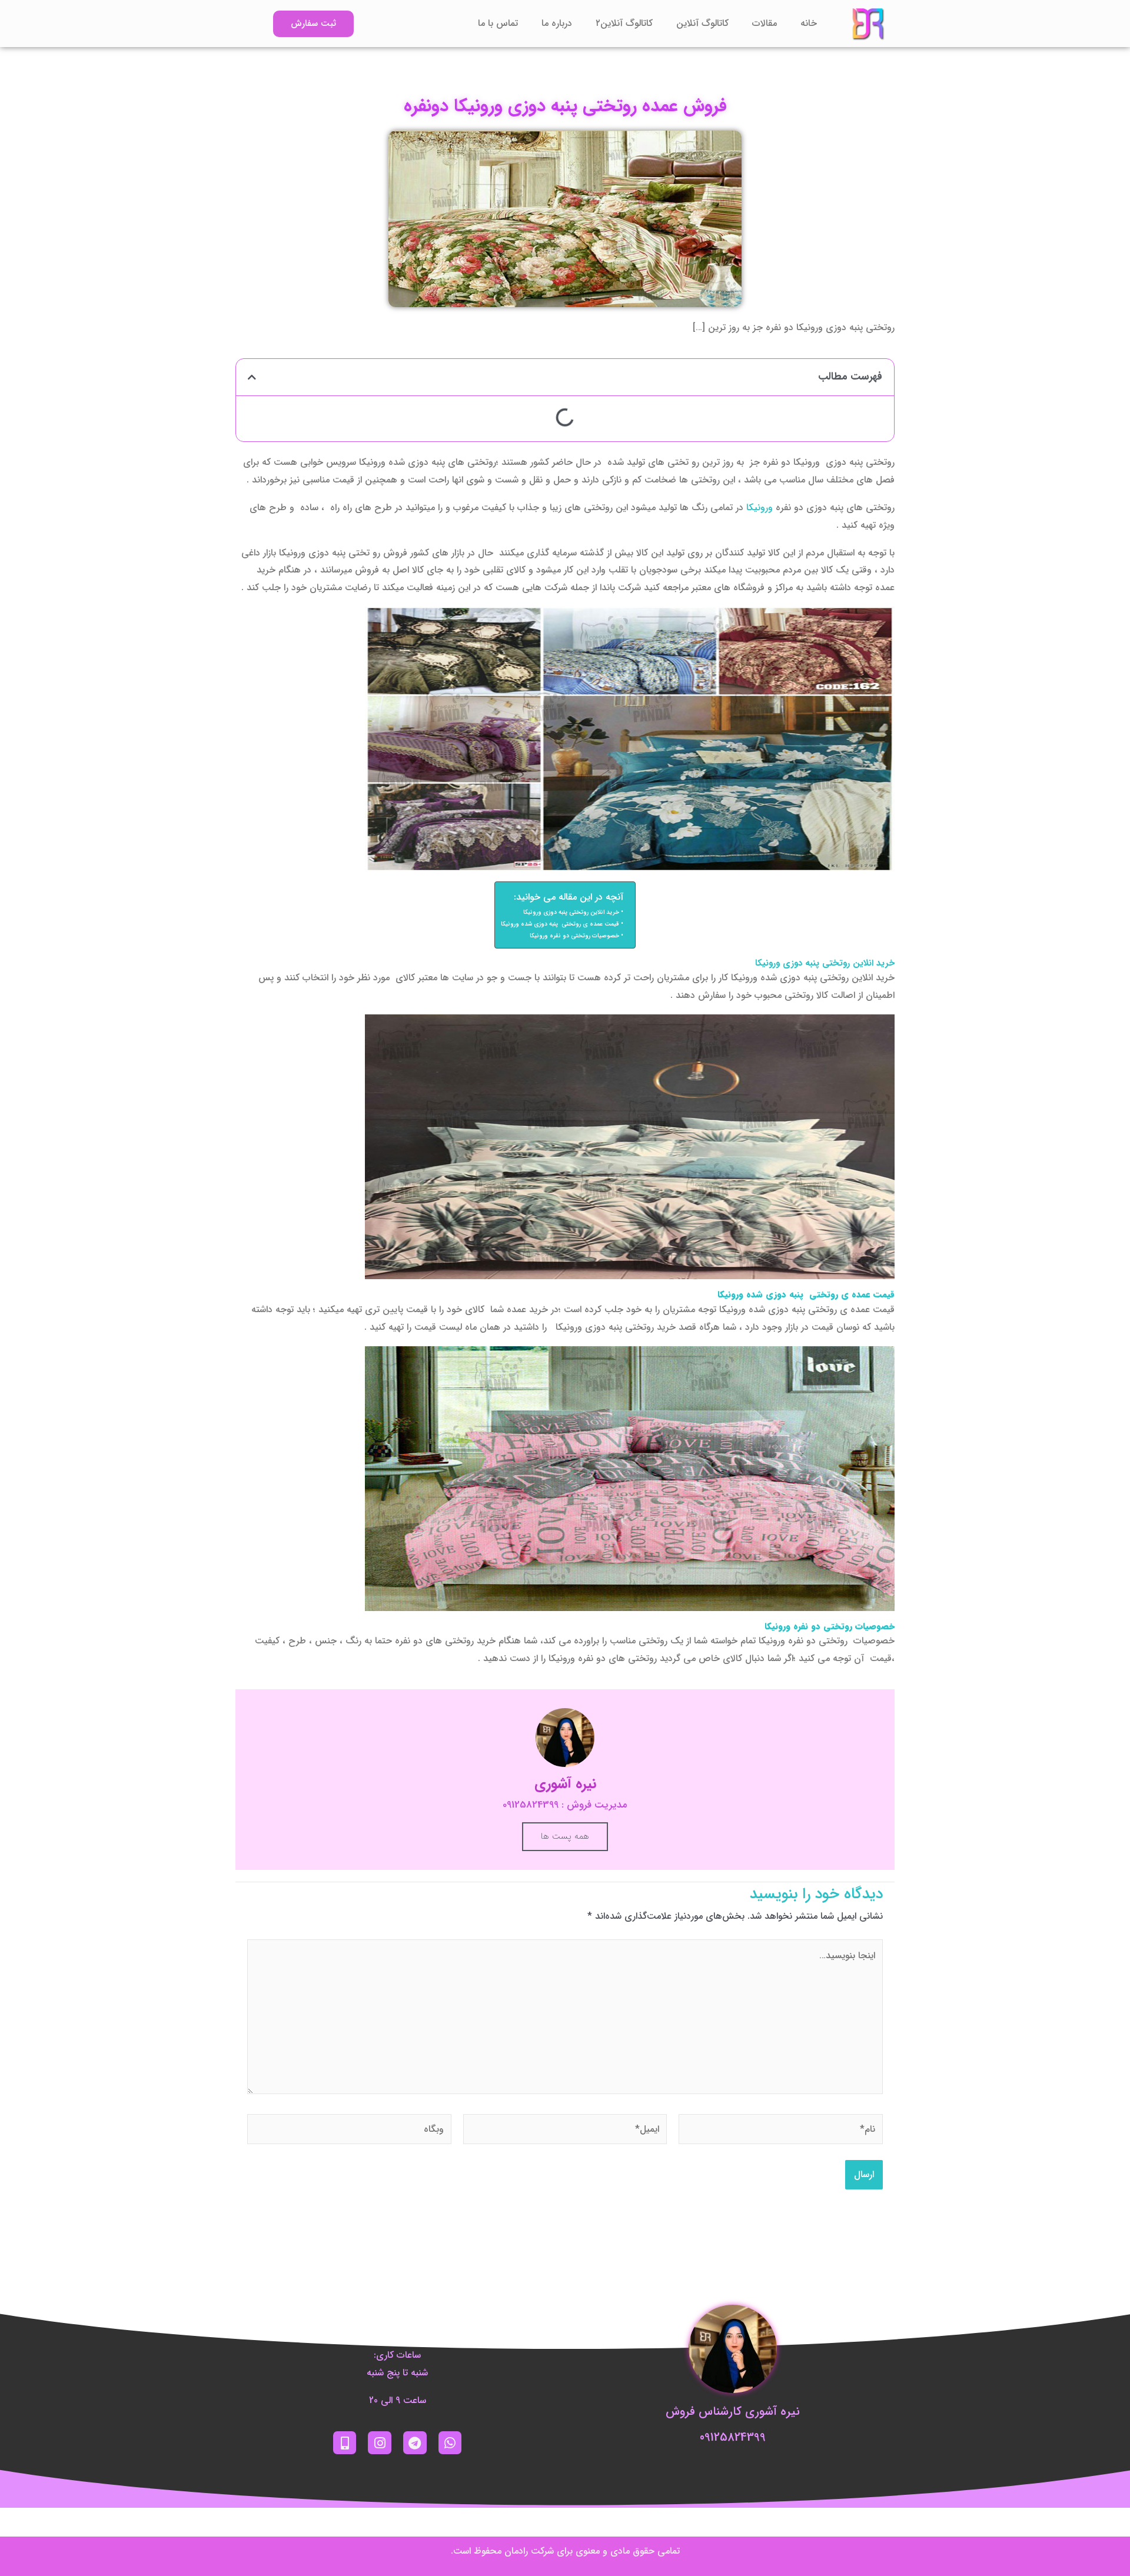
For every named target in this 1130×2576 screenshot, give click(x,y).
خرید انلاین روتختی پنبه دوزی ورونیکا (571, 912)
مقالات (765, 23)
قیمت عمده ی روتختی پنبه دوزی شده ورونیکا (560, 924)
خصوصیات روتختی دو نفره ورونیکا (574, 936)
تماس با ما (498, 23)
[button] (252, 377)
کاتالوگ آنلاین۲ (624, 23)
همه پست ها (565, 1836)
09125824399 (733, 2437)
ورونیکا (760, 507)
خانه (809, 23)
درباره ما (557, 23)
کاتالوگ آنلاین (702, 23)
